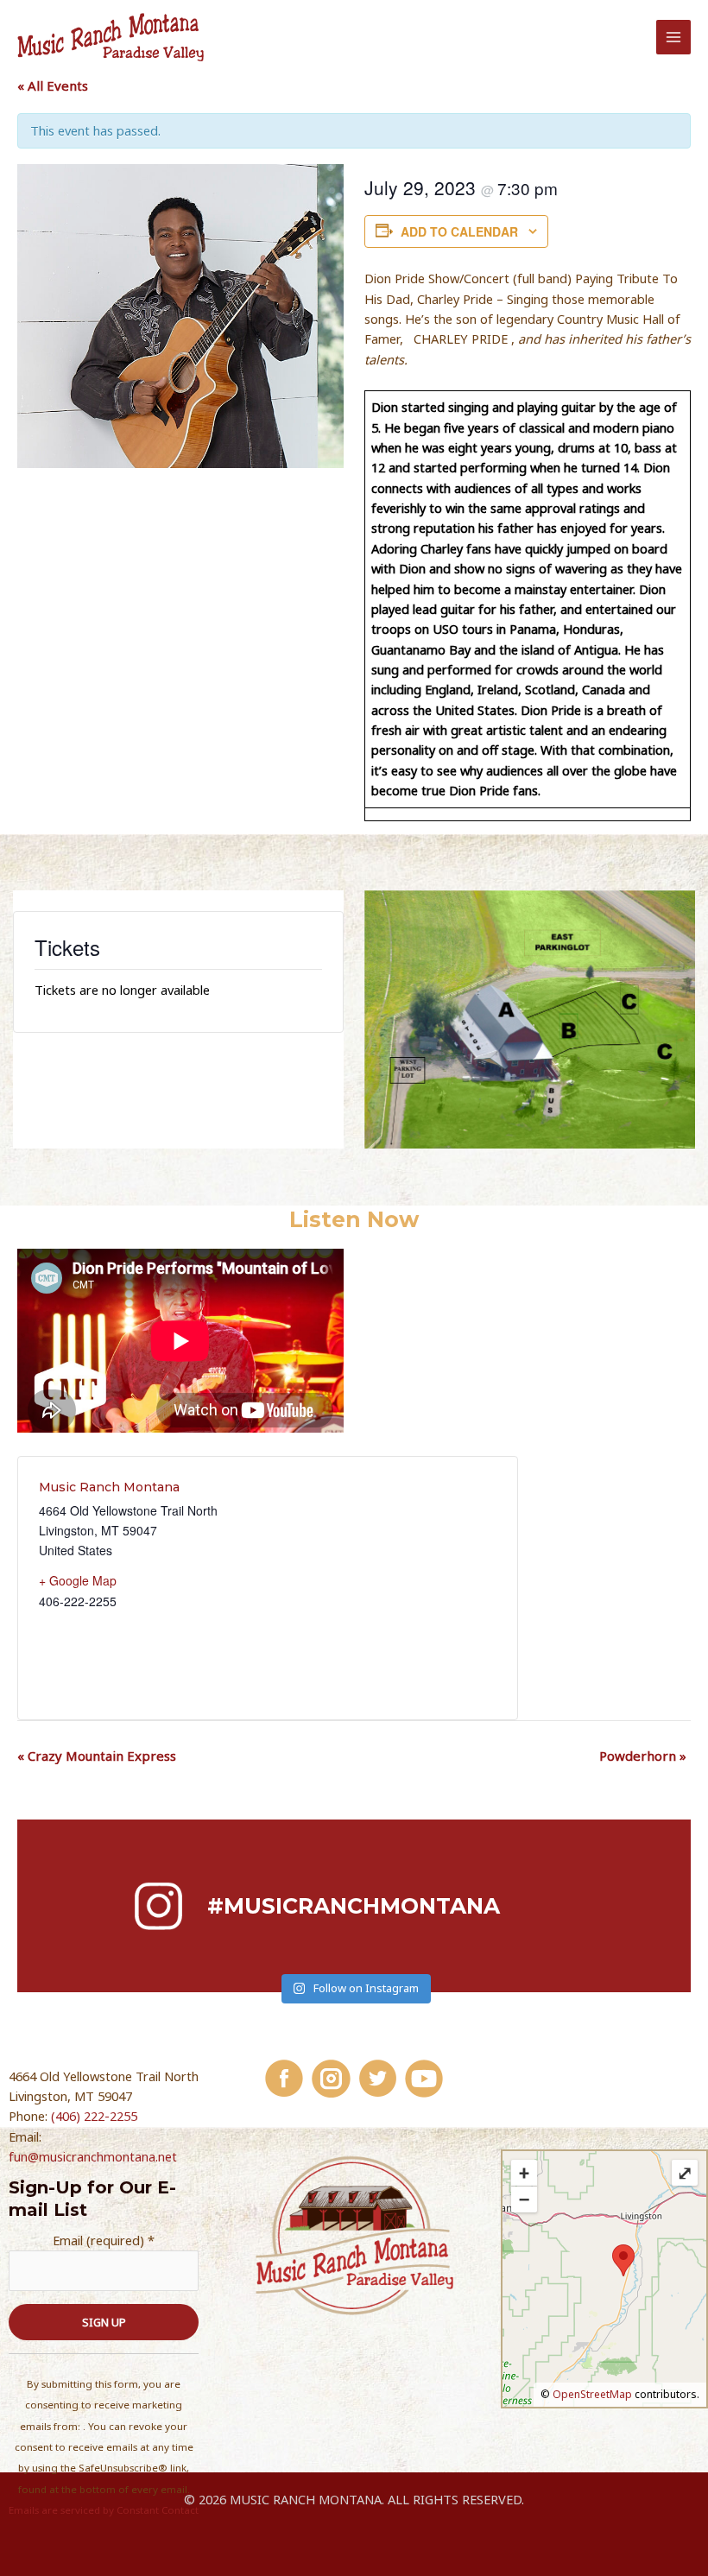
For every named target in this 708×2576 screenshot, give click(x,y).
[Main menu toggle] (673, 37)
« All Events (53, 85)
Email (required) (104, 2240)
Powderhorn (643, 1756)
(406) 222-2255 (94, 2116)
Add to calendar (459, 231)
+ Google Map (78, 1580)
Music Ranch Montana (109, 1487)
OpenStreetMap (592, 2394)
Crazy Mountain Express (97, 1756)
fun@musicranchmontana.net (93, 2156)
